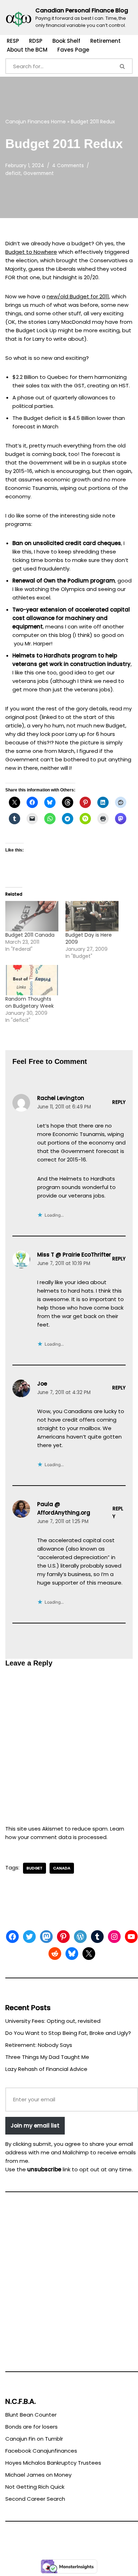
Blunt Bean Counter (31, 2415)
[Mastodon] (46, 1937)
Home (58, 122)
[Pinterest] (63, 1937)
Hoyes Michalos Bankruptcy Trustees (53, 2463)
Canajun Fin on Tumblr (34, 2439)
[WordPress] (80, 1937)
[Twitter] (29, 1937)
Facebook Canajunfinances (41, 2451)
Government (39, 173)
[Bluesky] (72, 1954)
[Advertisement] (69, 2285)
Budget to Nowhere (31, 252)
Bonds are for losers (31, 2427)
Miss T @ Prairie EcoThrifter (74, 1255)
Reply (119, 1102)
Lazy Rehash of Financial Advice (46, 2069)
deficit (13, 173)
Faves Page (73, 50)
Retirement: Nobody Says (39, 2045)
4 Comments (68, 166)
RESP (13, 41)
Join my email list (35, 2126)
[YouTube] (131, 1937)
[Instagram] (114, 1937)
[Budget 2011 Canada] (32, 916)
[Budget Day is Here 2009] (92, 916)
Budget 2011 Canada (30, 935)
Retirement (105, 41)
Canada (62, 1868)
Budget (34, 1868)
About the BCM (27, 50)
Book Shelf (66, 41)
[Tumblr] (97, 1937)
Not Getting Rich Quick (35, 2487)
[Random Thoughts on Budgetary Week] (32, 980)
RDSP (36, 41)
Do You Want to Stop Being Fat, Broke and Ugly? (68, 2033)
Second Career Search (35, 2499)
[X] (89, 1954)
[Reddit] (55, 1954)
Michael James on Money (38, 2475)
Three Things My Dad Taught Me (47, 2057)
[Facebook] (12, 1937)
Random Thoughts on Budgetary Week (30, 1002)
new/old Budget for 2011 (78, 296)
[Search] (123, 66)
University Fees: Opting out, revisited (53, 2021)
